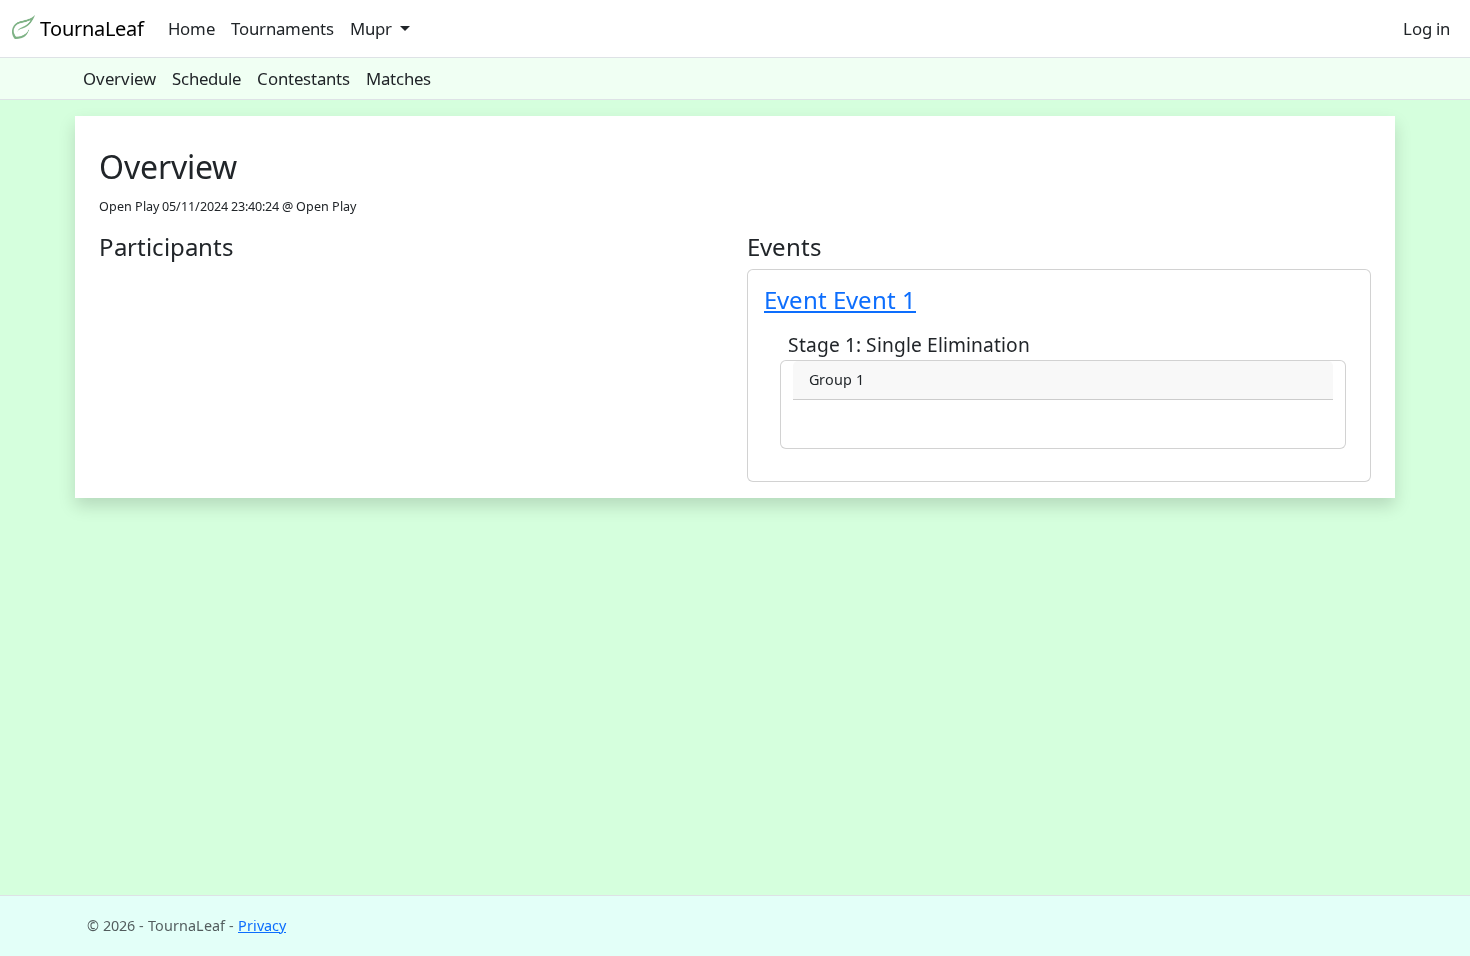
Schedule (206, 78)
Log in (1426, 28)
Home (191, 28)
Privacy (262, 925)
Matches (398, 78)
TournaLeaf (89, 28)
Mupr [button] (373, 28)
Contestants (303, 78)
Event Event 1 (840, 299)
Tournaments (282, 28)
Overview (119, 78)
